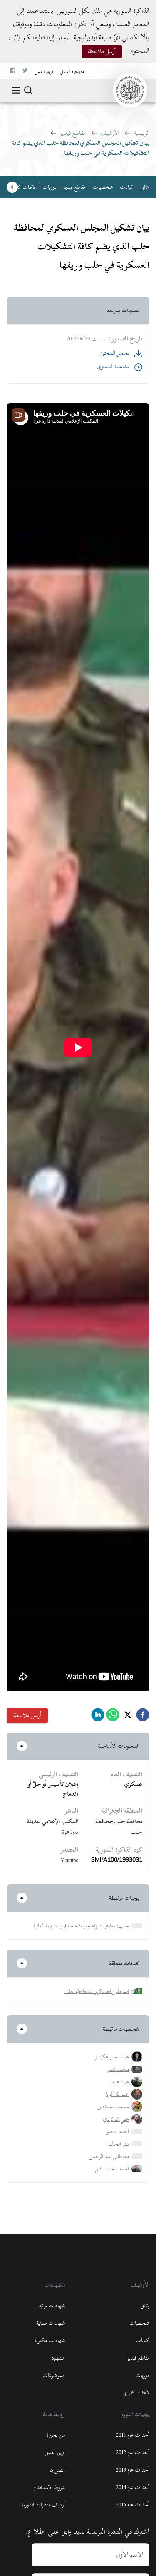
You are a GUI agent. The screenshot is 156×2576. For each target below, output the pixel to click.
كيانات (127, 187)
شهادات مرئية (52, 2306)
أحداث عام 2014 (133, 2487)
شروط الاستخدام (49, 2487)
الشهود (58, 2358)
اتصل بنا (57, 2470)
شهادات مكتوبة (50, 2340)
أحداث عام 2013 (133, 2470)
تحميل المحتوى (114, 353)
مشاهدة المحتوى (113, 367)
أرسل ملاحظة (102, 51)
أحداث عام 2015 (133, 2505)
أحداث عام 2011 (133, 2435)
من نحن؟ (56, 2435)
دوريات (50, 187)
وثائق (145, 187)
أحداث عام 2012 (133, 2452)
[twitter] (128, 1717)
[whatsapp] (113, 1717)
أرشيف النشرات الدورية (43, 2505)
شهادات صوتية (51, 2323)
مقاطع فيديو (73, 133)
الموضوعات (54, 2375)
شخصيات (103, 187)
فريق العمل (55, 2452)
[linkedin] (98, 1717)
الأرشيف (110, 133)
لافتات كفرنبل (22, 187)
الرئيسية (142, 133)
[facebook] (143, 1717)
